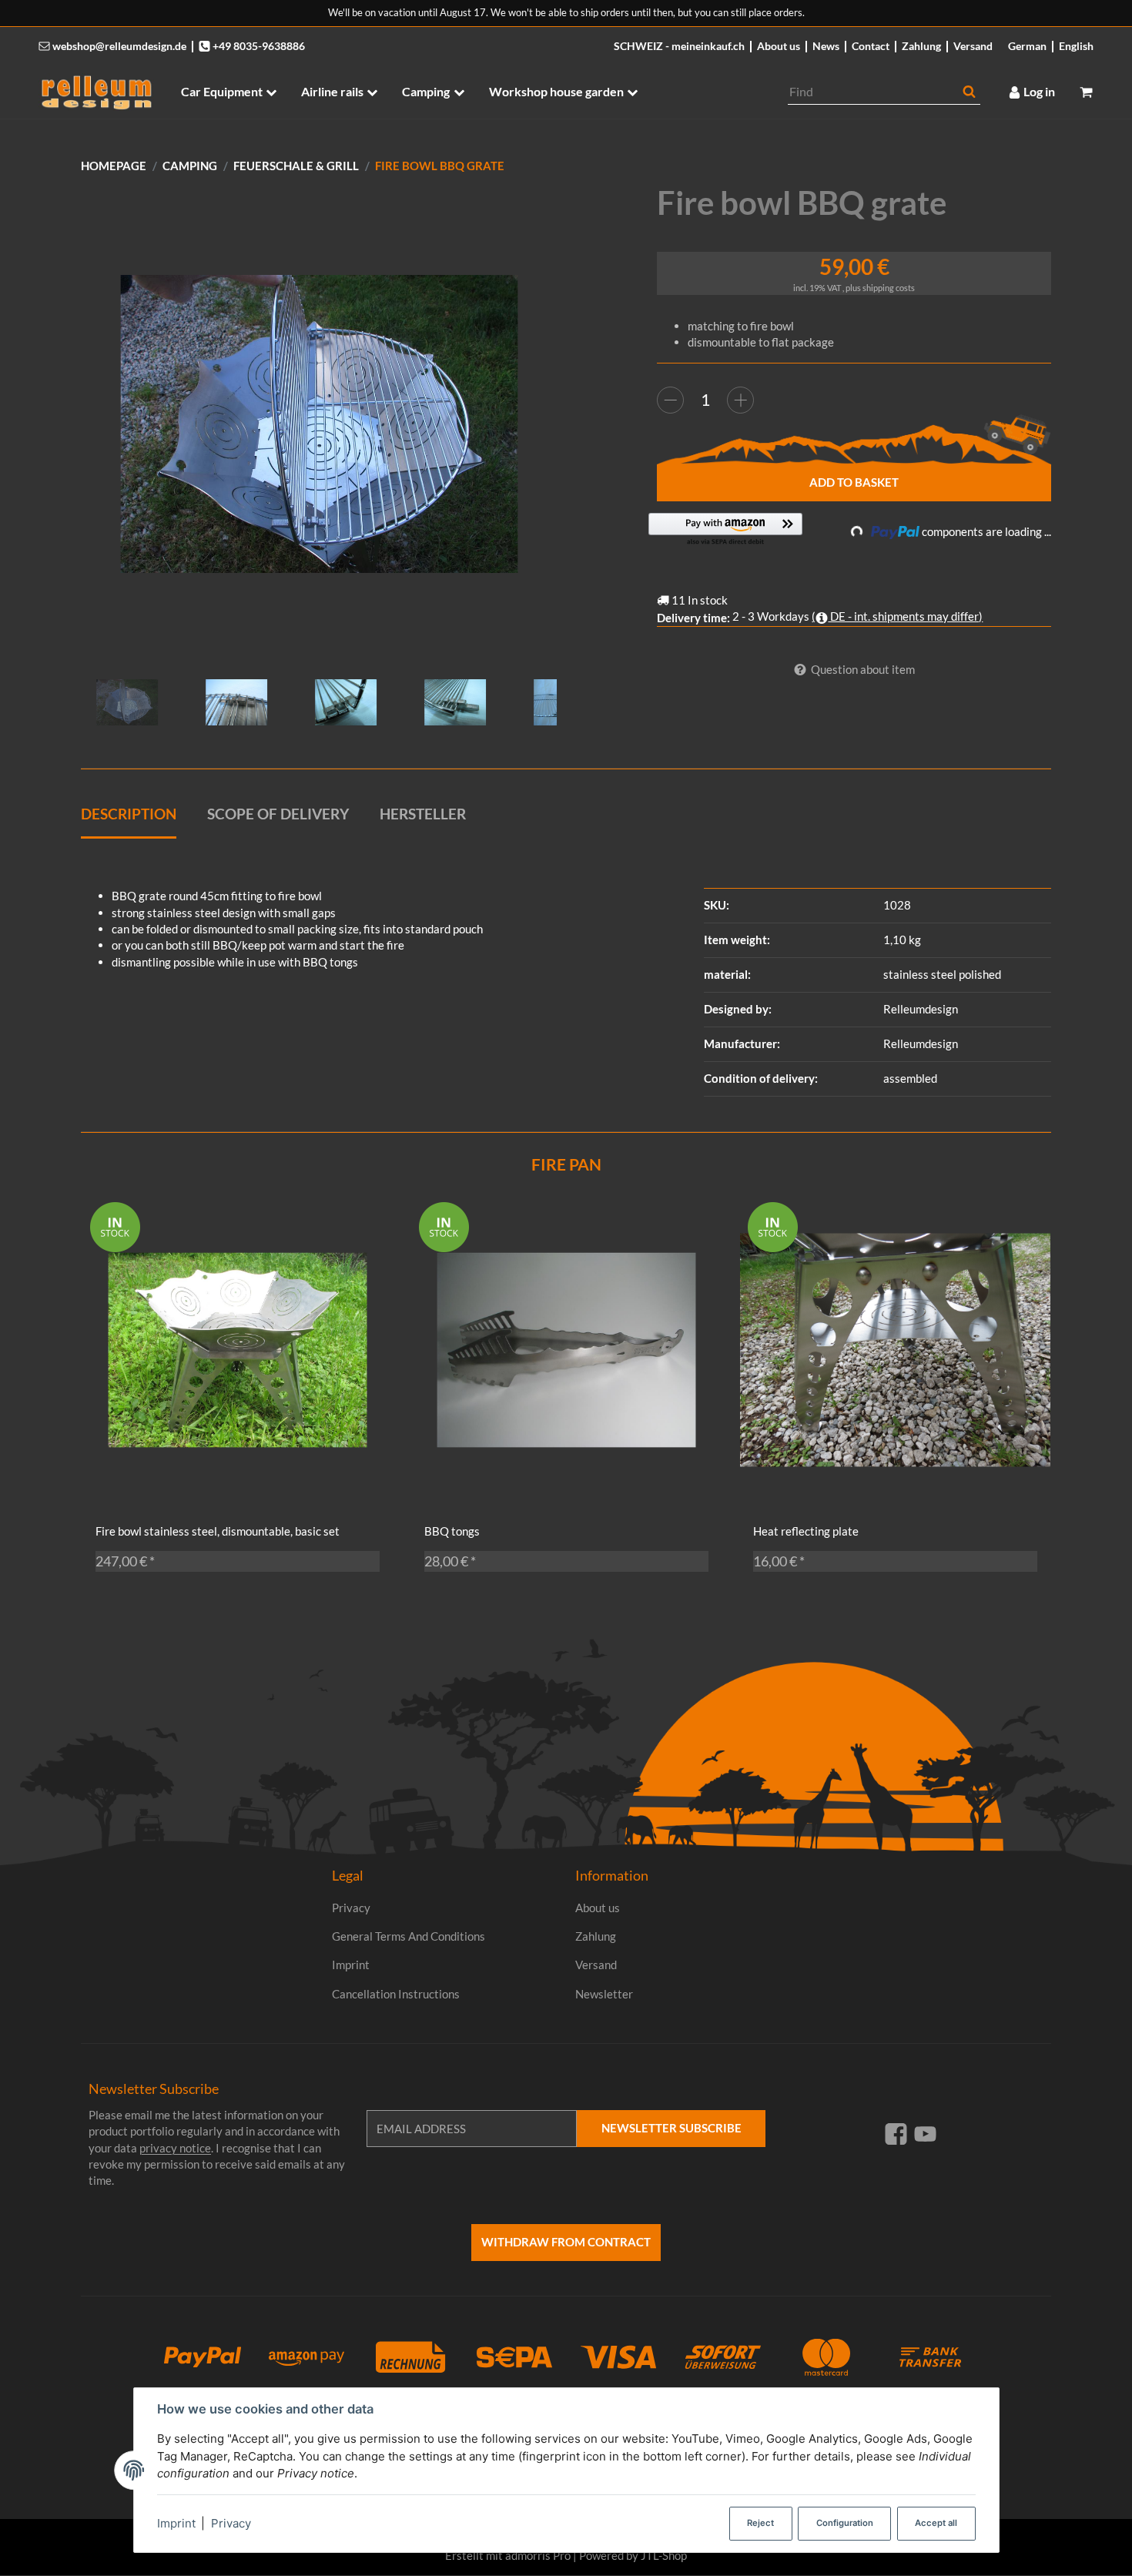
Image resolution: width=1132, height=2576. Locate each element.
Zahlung (921, 46)
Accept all (936, 2523)
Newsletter (604, 1994)
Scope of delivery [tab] (278, 814)
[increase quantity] (740, 400)
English (1076, 46)
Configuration (845, 2523)
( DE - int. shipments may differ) (897, 616)
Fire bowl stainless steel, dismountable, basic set (218, 1531)
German (1027, 46)
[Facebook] (896, 2133)
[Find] (969, 92)
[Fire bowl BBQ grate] (319, 424)
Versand (973, 46)
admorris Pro (538, 2555)
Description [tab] (129, 814)
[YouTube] (925, 2133)
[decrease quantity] (670, 400)
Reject (760, 2523)
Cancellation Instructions (396, 1994)
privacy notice (175, 2148)
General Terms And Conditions (409, 1936)
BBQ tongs (452, 1531)
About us (779, 46)
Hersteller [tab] (423, 814)
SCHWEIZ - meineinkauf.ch (679, 46)
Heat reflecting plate (806, 1531)
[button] (725, 530)
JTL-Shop (664, 2555)
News (826, 46)
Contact (871, 46)
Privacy (231, 2523)
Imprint (176, 2523)
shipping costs (889, 288)
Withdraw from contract (566, 2242)
